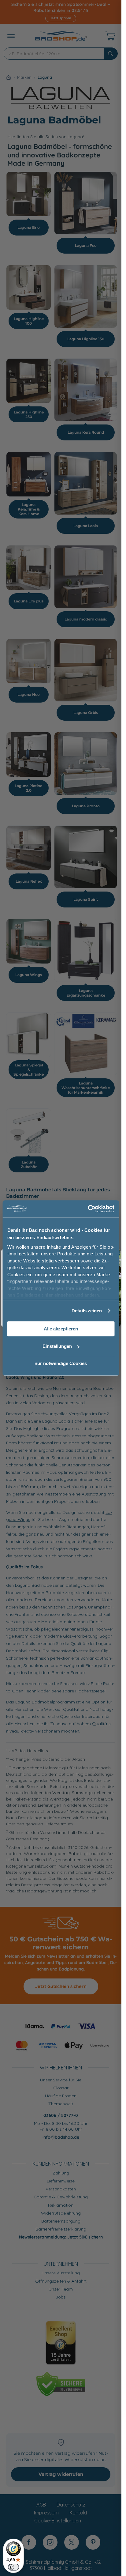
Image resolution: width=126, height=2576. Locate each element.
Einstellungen (57, 1346)
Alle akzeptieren (61, 1329)
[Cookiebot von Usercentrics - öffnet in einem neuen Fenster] (88, 1209)
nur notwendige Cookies (61, 1363)
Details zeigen (87, 1311)
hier (48, 1295)
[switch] (13, 2567)
